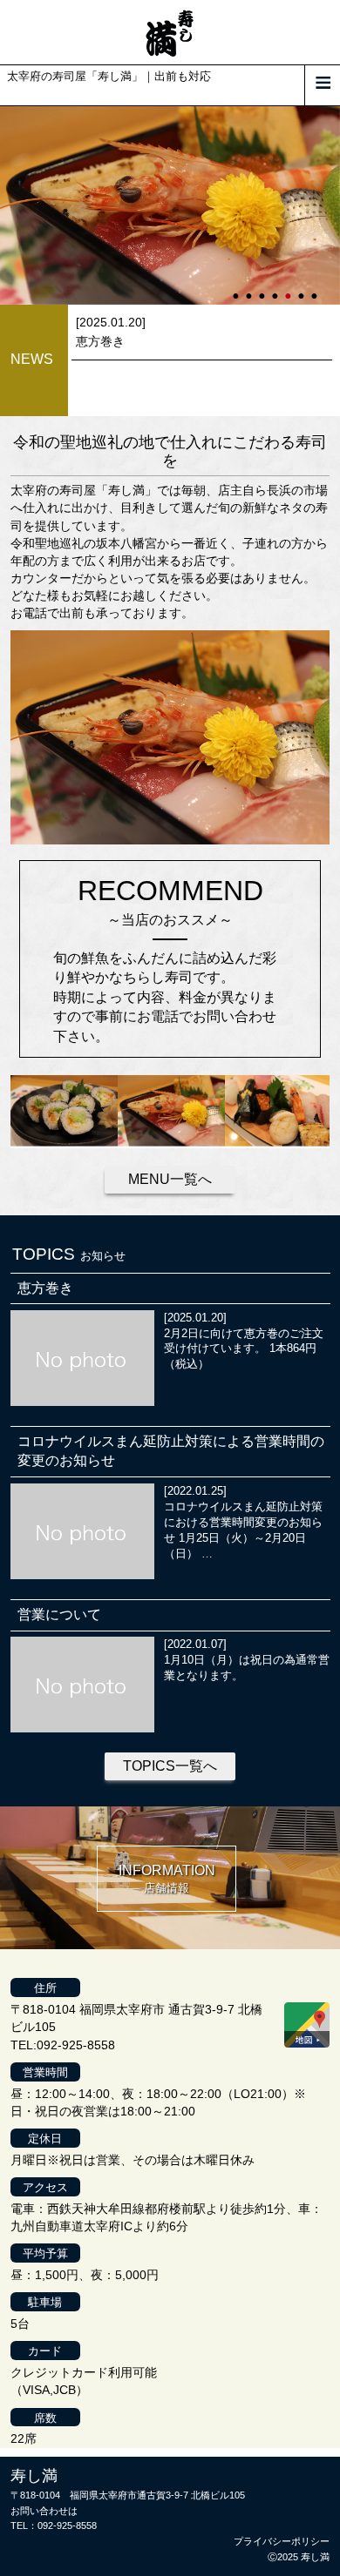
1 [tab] (237, 288)
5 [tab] (289, 288)
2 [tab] (250, 288)
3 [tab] (263, 288)
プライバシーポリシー (282, 2541)
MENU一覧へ (170, 1179)
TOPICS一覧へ (170, 1766)
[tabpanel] (170, 206)
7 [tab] (316, 288)
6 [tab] (303, 288)
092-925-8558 (67, 2526)
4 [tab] (276, 288)
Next (9, 205)
